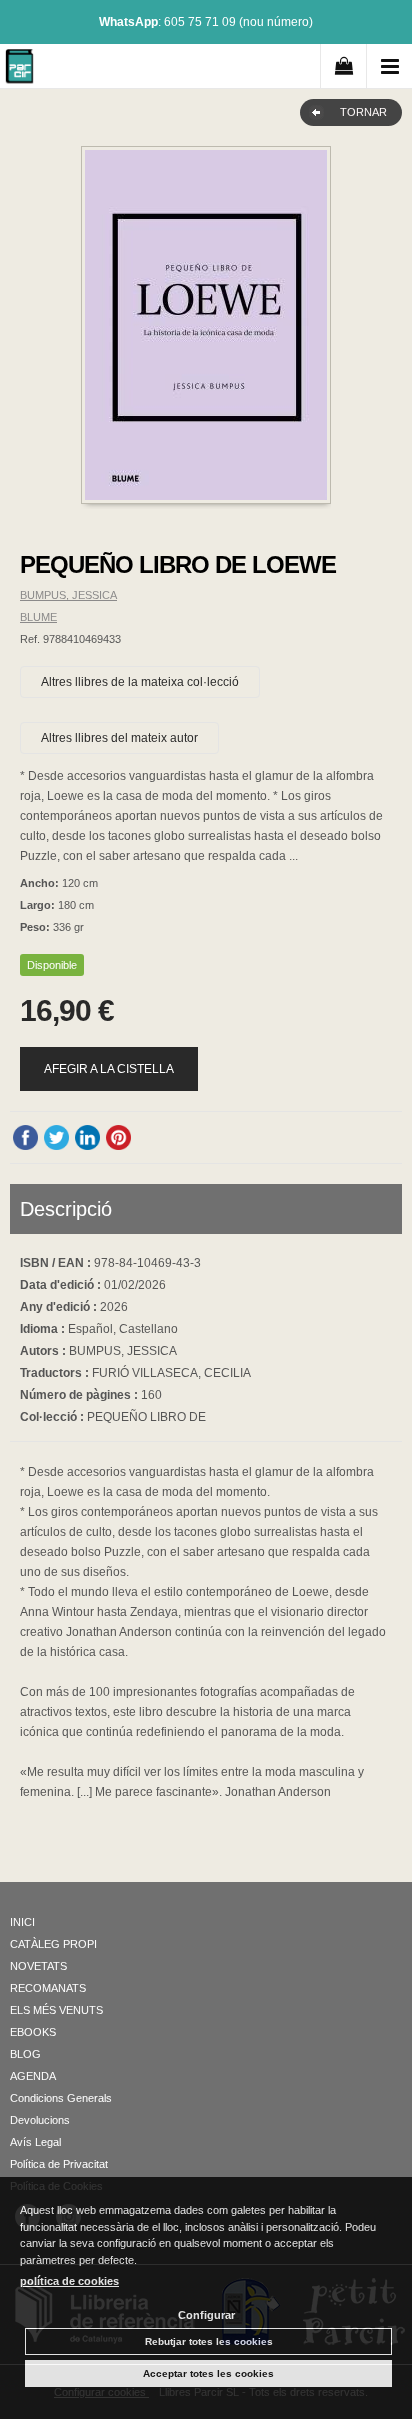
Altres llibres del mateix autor (119, 738)
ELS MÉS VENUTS (56, 2010)
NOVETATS (38, 1966)
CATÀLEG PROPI (53, 1944)
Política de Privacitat (59, 2164)
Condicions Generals (61, 2098)
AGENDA (33, 2076)
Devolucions (40, 2120)
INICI (22, 1922)
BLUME (38, 617)
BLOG (25, 2054)
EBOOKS (33, 2032)
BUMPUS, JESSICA (68, 595)
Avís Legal (35, 2142)
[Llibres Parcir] (19, 69)
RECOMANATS (48, 1988)
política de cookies (69, 2281)
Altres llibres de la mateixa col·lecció (140, 682)
